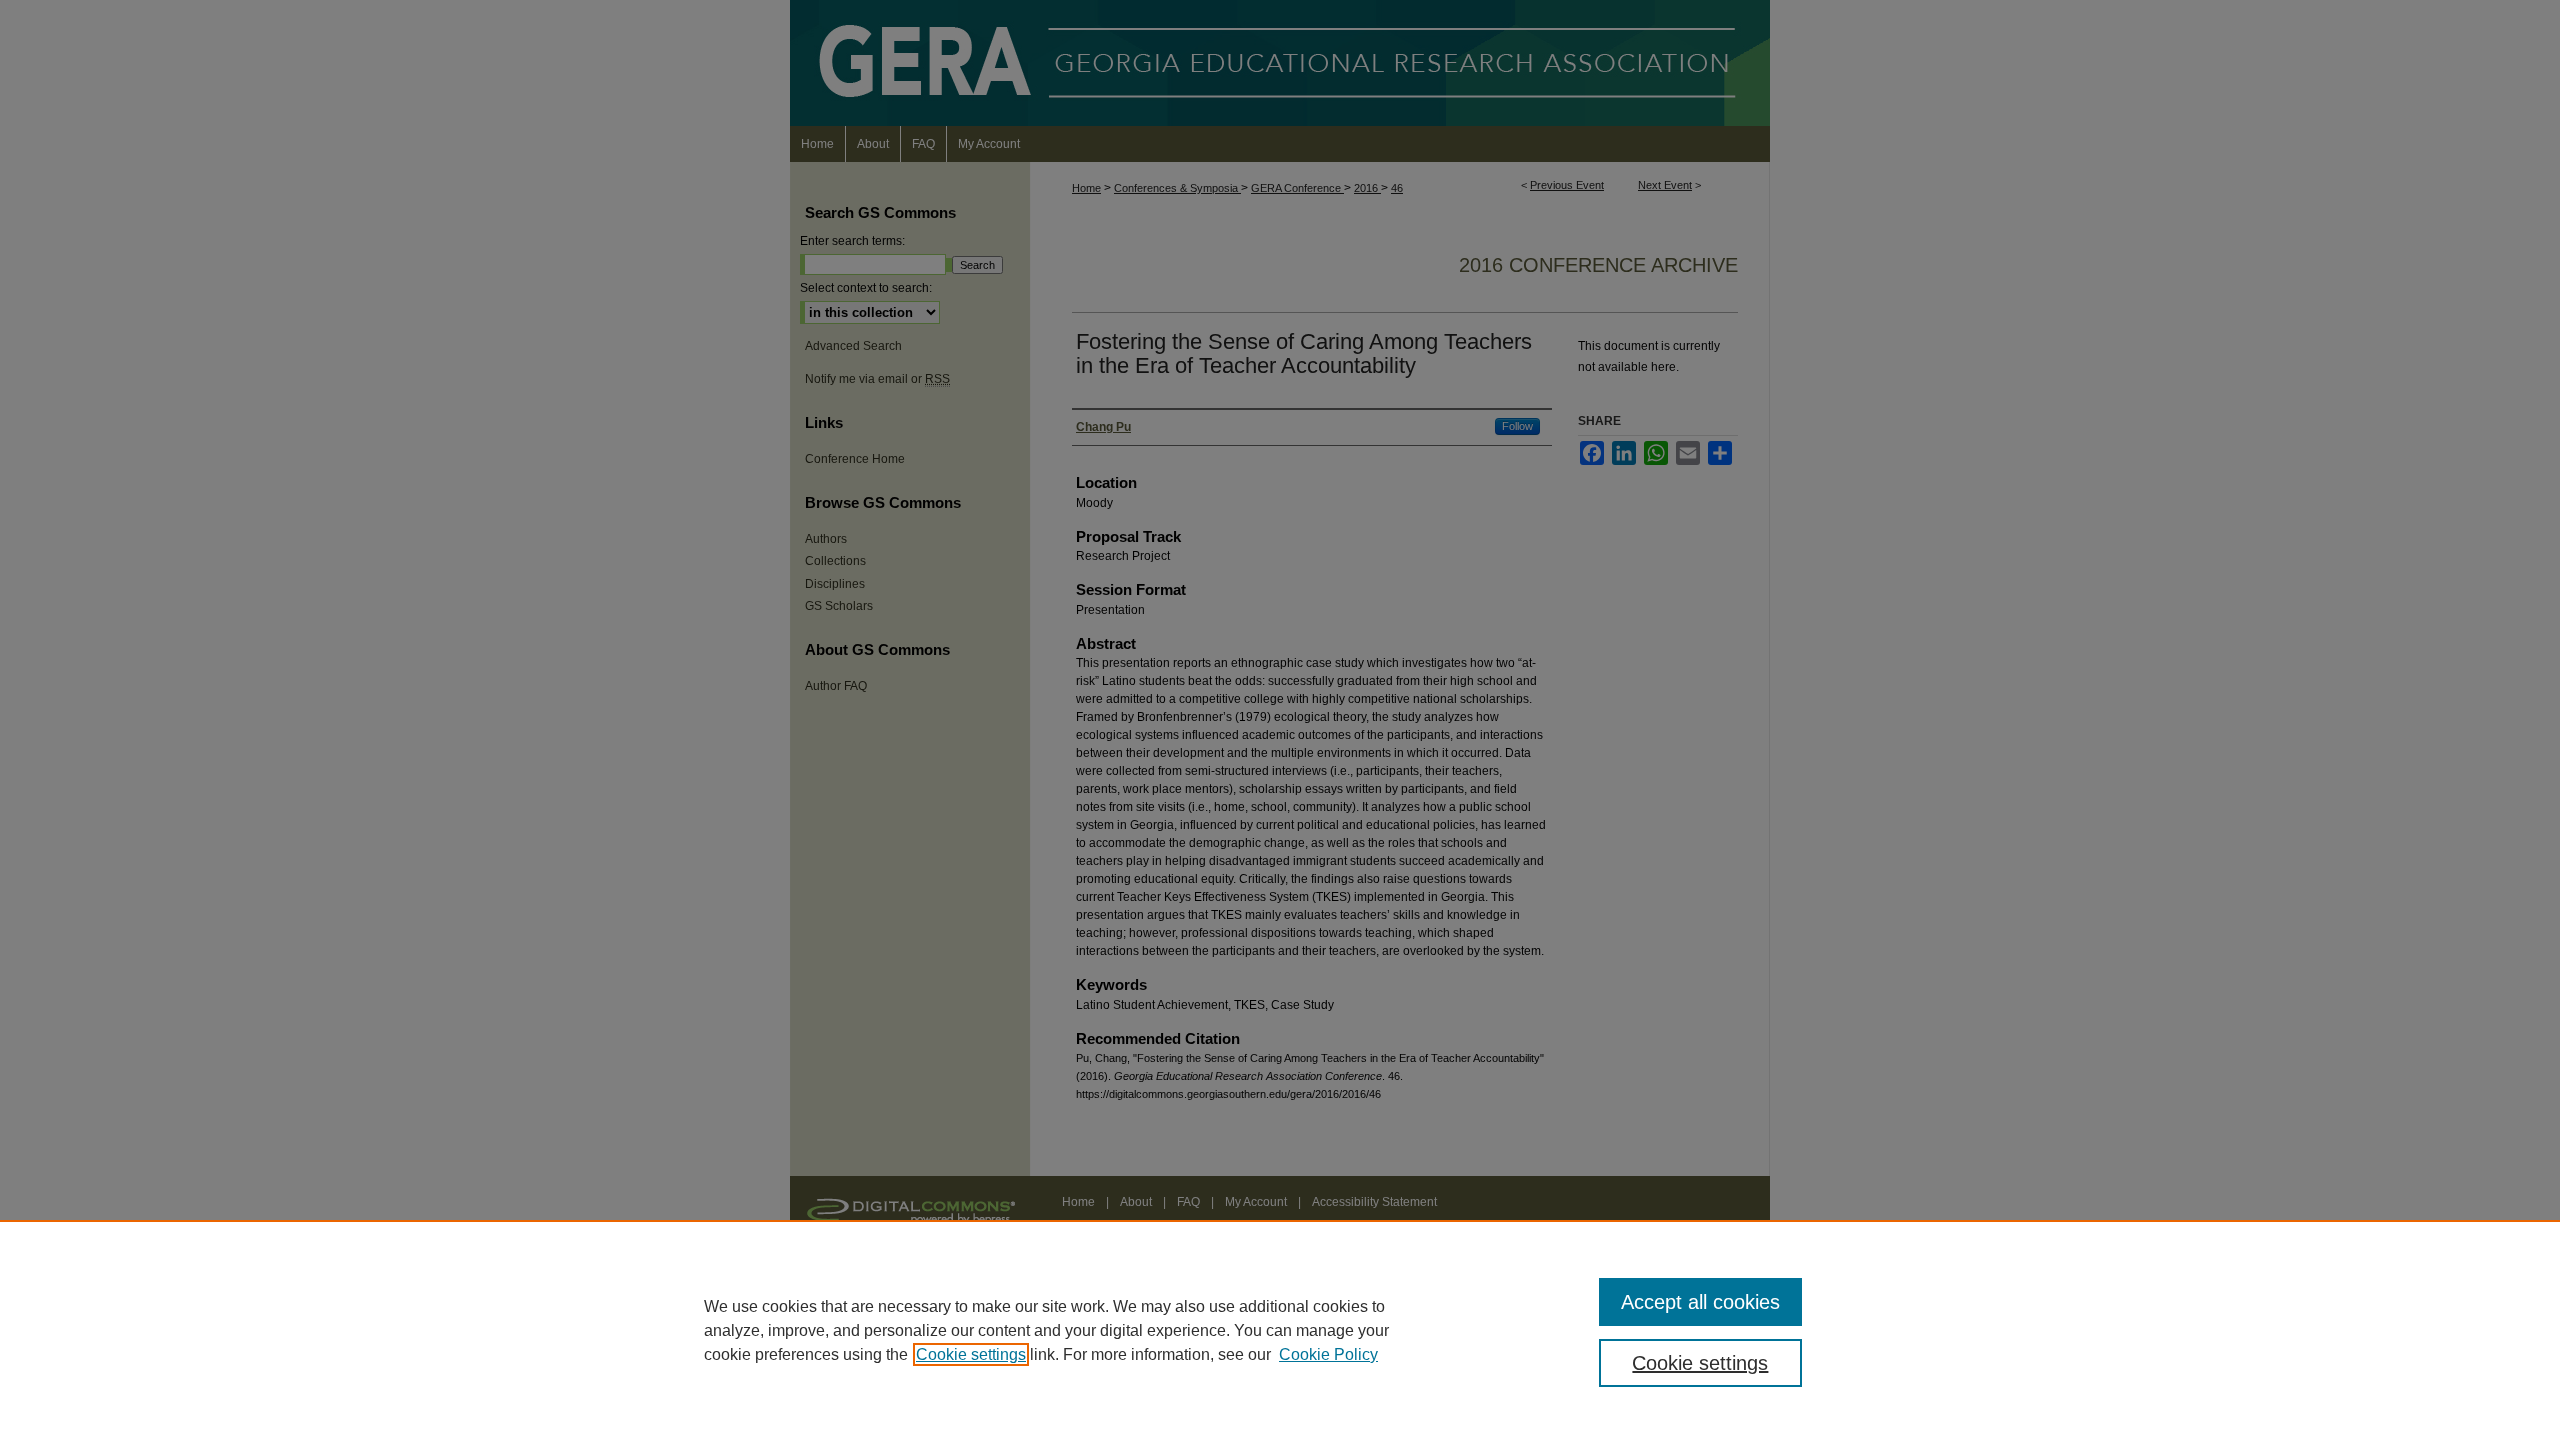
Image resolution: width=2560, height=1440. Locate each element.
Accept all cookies (1700, 1302)
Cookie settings (971, 1354)
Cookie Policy (1328, 1354)
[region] (1280, 1330)
